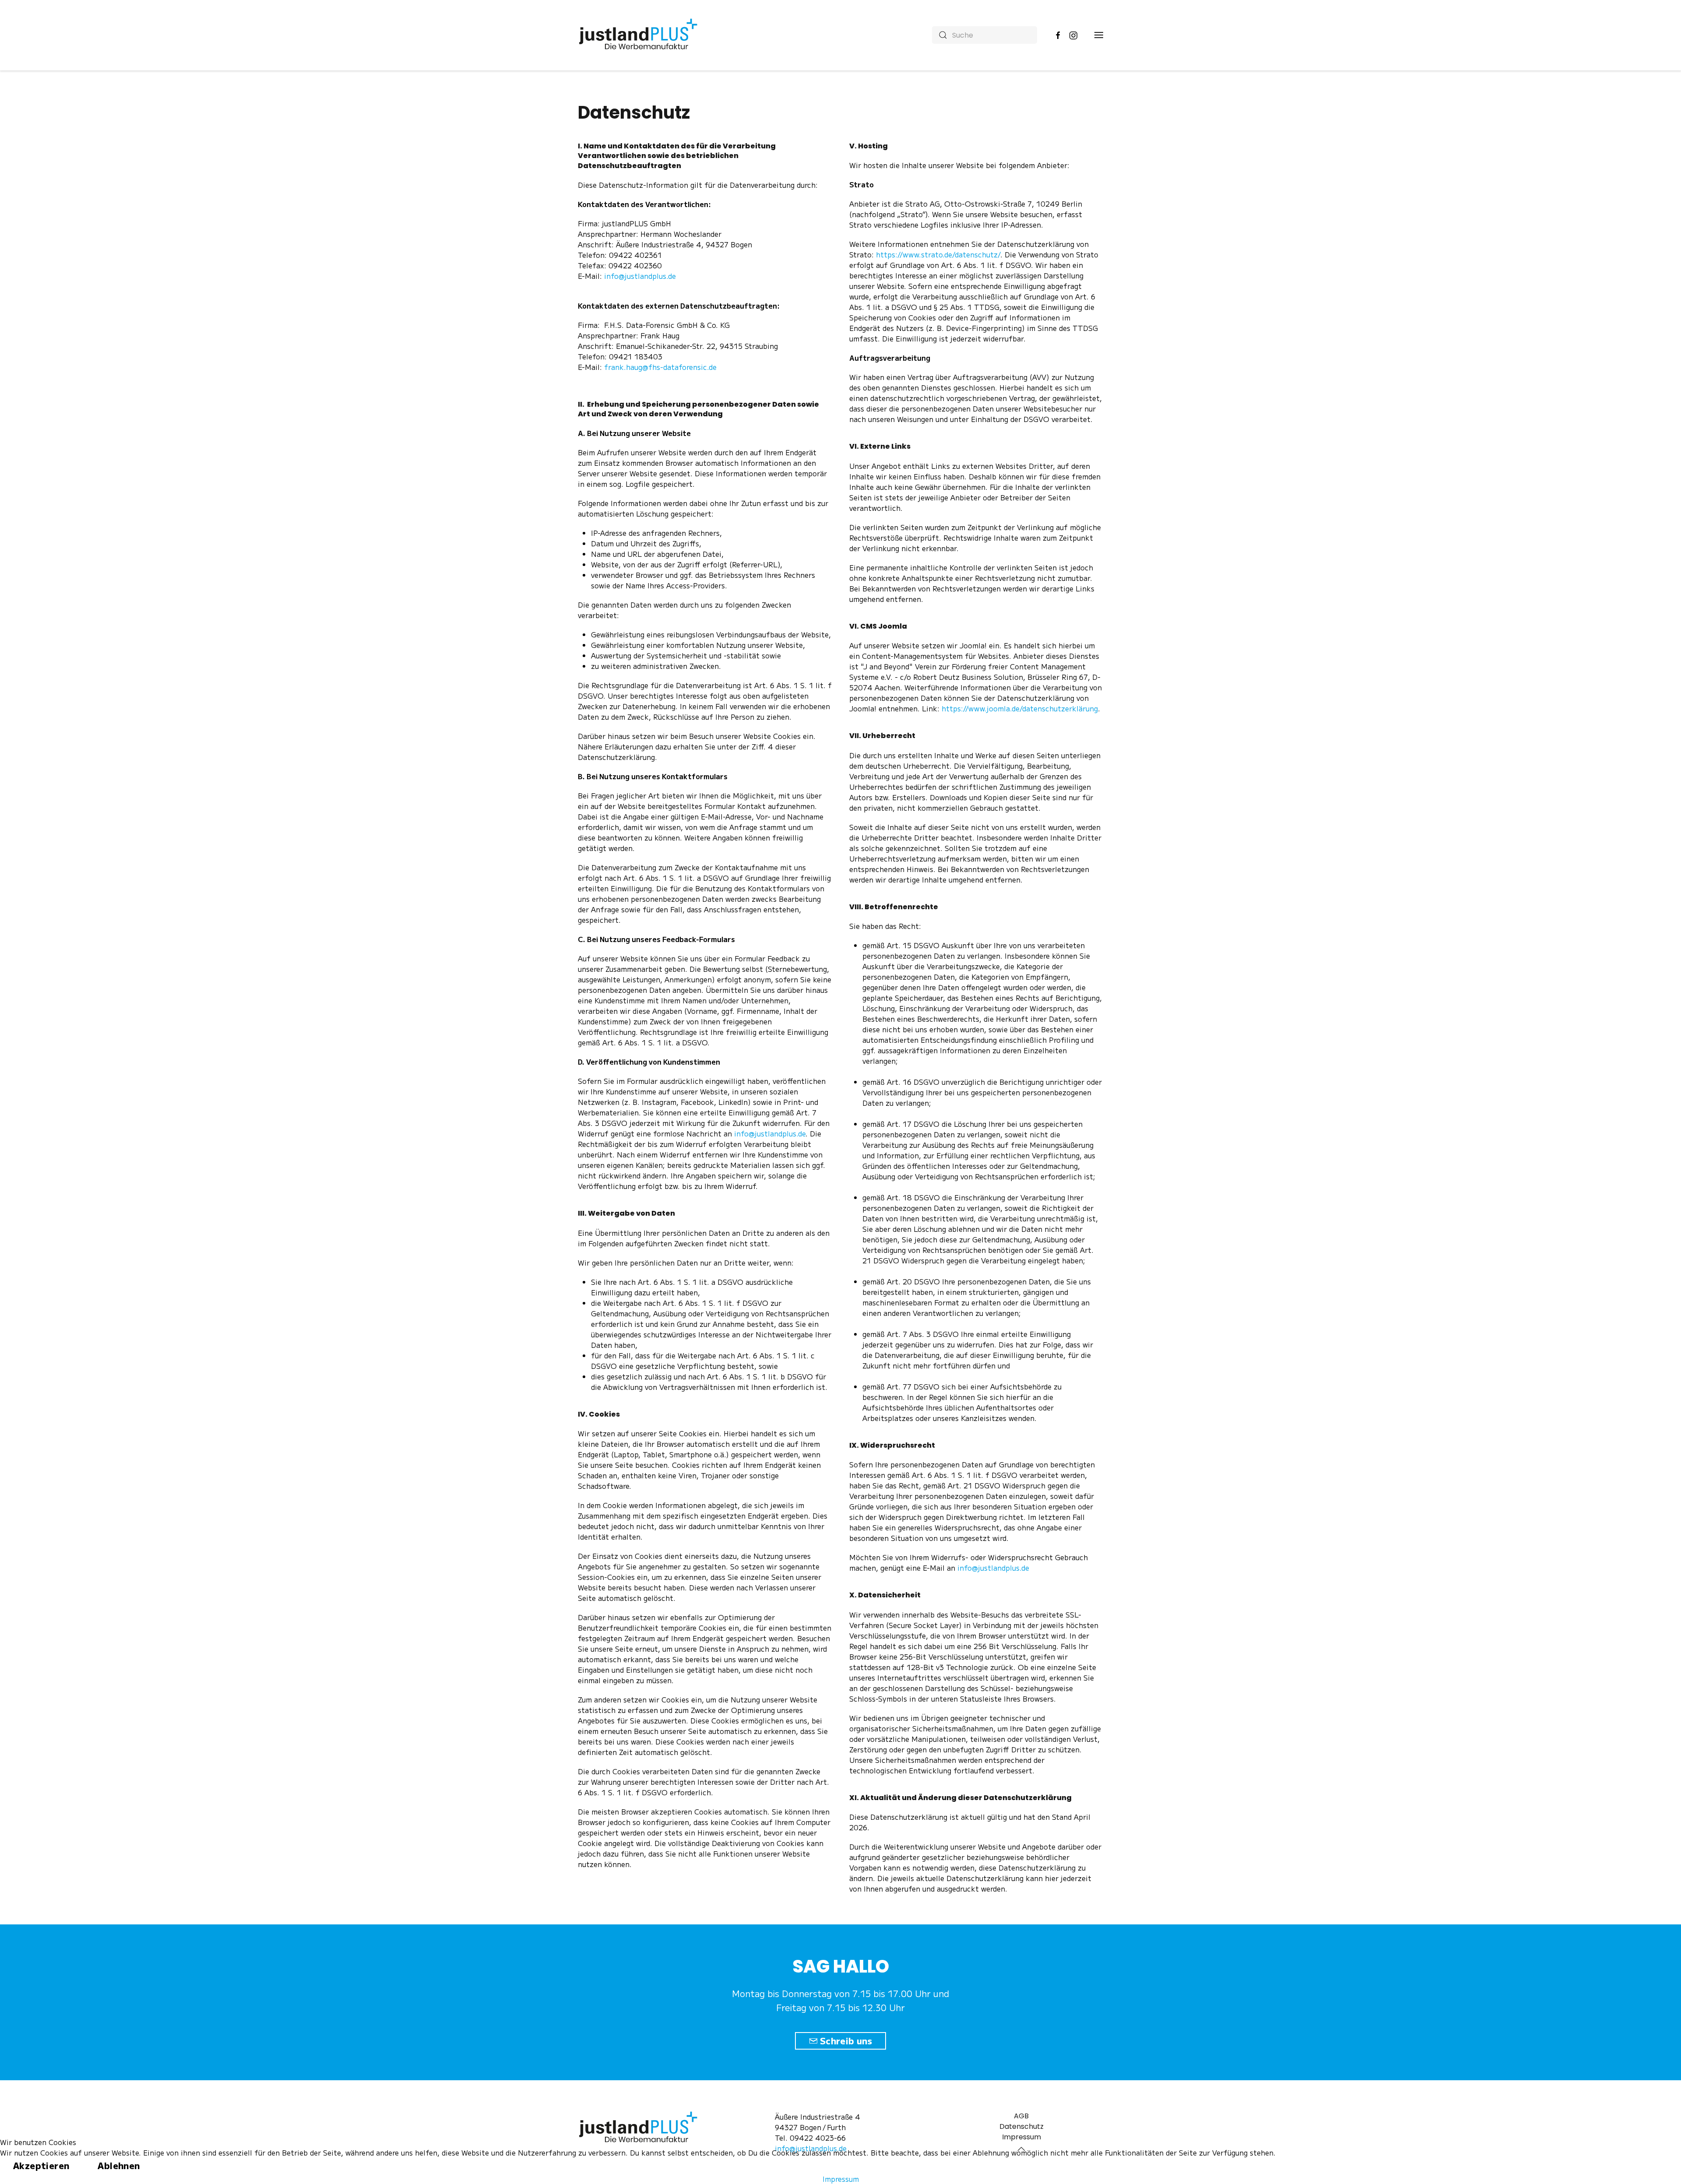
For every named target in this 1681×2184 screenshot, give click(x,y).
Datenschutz (1022, 2126)
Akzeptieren (41, 2165)
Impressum (841, 2179)
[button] (1099, 35)
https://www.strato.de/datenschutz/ (938, 254)
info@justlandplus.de (640, 276)
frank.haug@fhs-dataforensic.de (660, 367)
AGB (1021, 2116)
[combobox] (985, 35)
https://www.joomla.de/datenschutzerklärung (1020, 708)
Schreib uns (846, 2041)
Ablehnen (119, 2165)
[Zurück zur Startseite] (640, 35)
